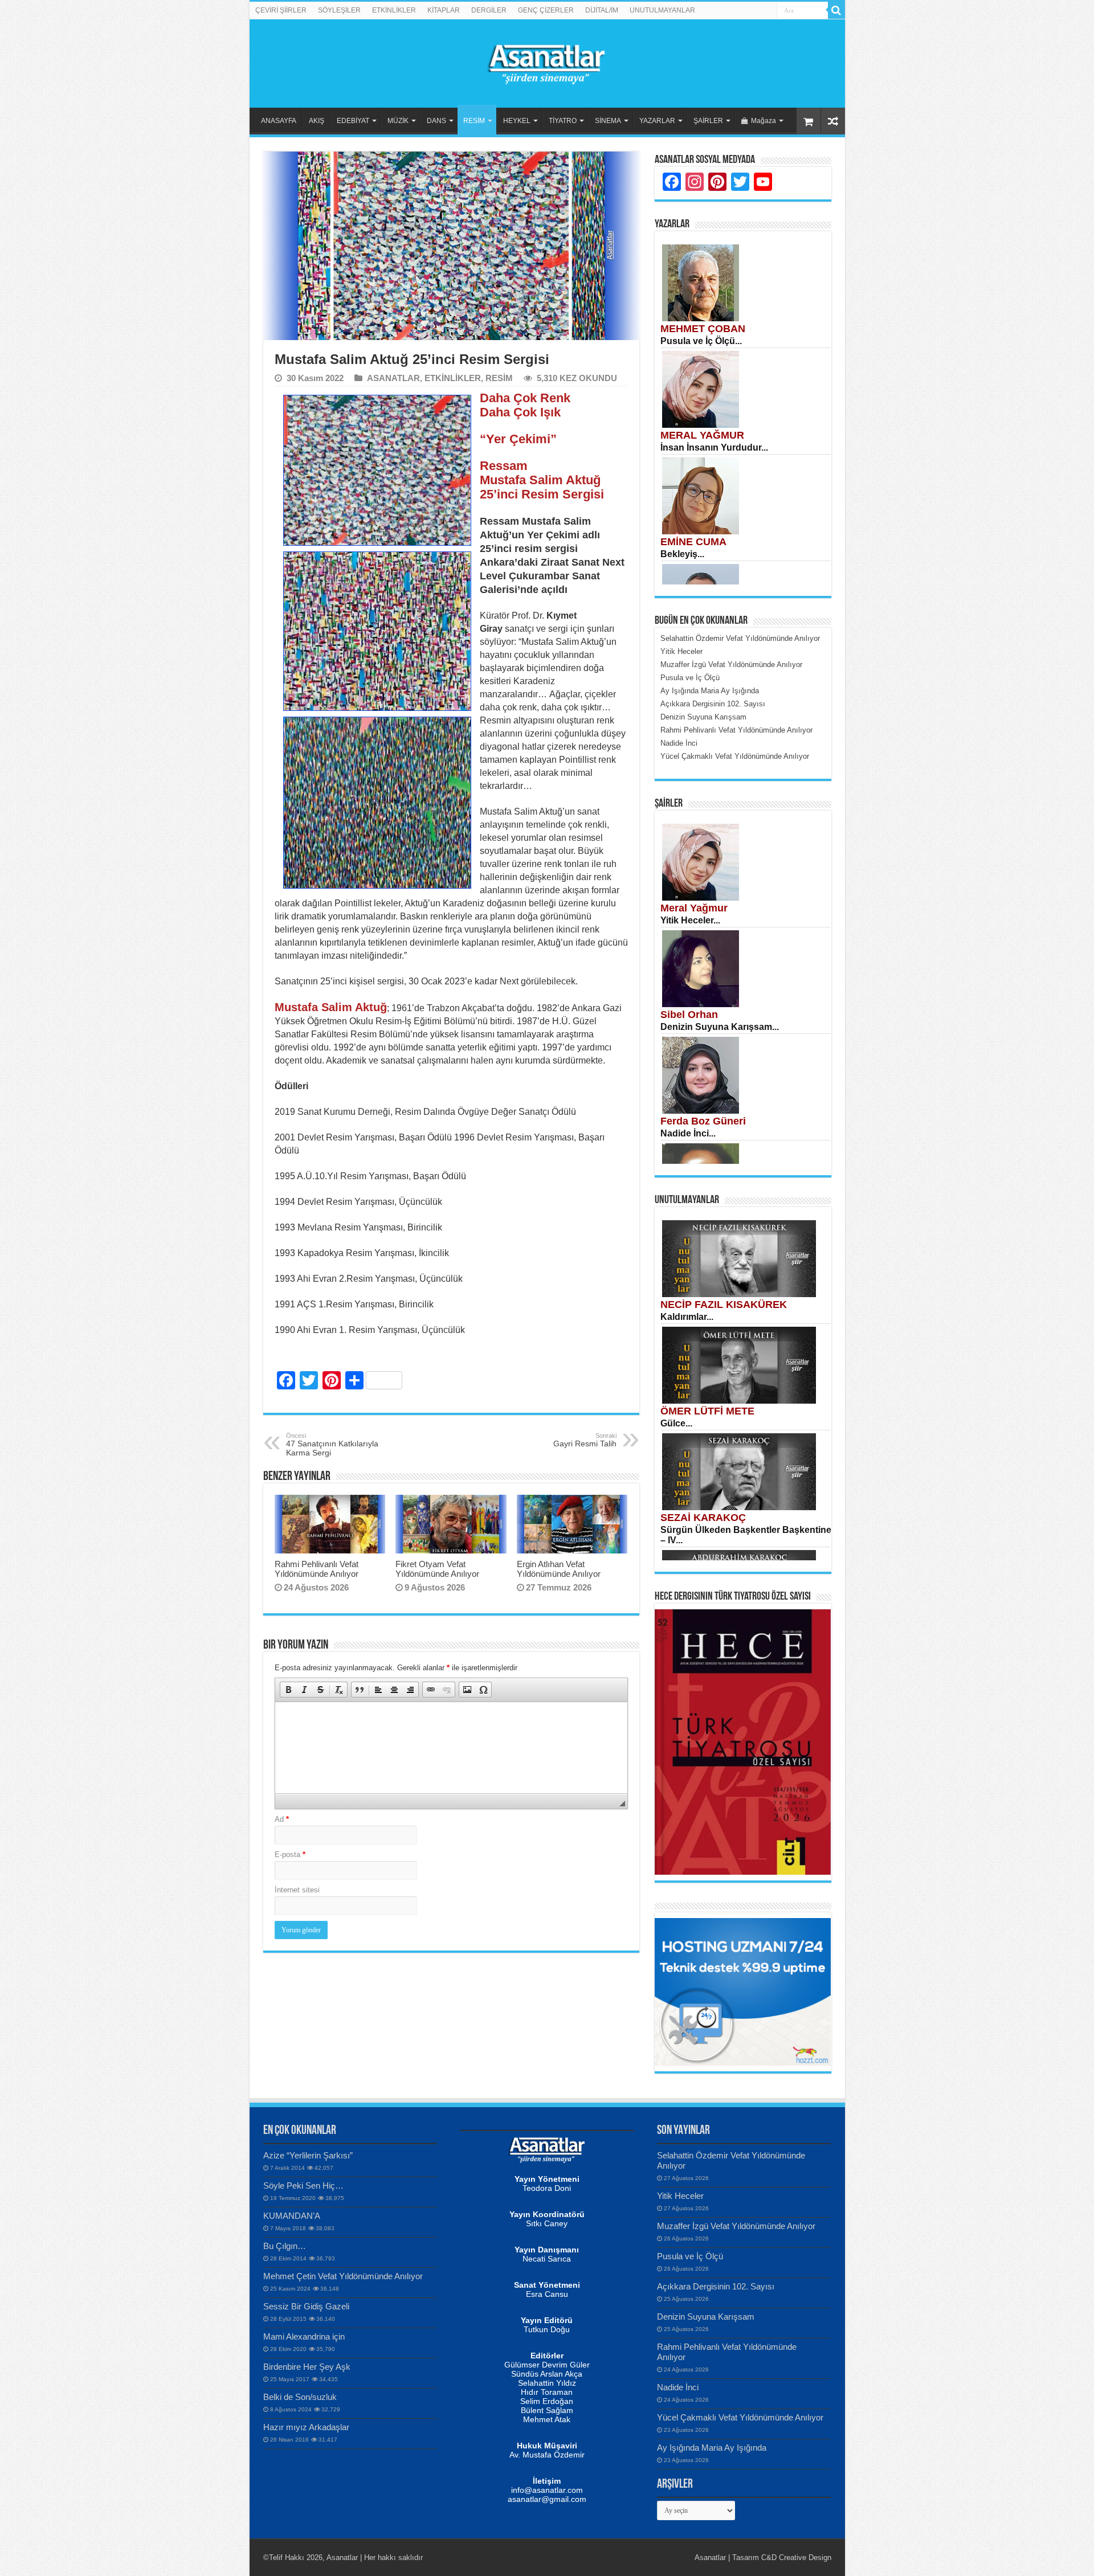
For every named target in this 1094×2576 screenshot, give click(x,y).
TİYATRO (563, 121)
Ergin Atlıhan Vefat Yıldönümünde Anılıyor (559, 1569)
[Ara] (836, 10)
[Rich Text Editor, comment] (451, 1748)
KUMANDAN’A (292, 2216)
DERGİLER (489, 10)
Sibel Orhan (689, 1015)
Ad (282, 1819)
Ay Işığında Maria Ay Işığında (712, 2448)
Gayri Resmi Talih (585, 1440)
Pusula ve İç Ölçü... (701, 341)
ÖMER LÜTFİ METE (707, 1411)
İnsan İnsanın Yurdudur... (714, 447)
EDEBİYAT (353, 121)
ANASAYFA (279, 121)
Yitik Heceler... (690, 920)
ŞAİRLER (708, 121)
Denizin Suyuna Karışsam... (720, 1027)
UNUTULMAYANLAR (662, 10)
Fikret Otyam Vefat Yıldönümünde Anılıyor (437, 1569)
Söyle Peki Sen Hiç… (303, 2185)
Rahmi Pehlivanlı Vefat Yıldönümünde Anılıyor (317, 1569)
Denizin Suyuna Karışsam (706, 2317)
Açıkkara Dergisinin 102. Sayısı (716, 2286)
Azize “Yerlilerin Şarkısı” (308, 2155)
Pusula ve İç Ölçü (690, 2256)
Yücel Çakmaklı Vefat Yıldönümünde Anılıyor (740, 2417)
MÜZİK (398, 121)
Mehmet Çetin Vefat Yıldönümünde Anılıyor (343, 2276)
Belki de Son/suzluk (300, 2397)
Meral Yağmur (694, 908)
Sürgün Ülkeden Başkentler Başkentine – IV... (746, 1535)
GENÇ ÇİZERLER (546, 10)
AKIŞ (317, 121)
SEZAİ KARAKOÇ (703, 1518)
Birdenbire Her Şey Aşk (307, 2367)
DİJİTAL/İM (602, 10)
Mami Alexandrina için (304, 2336)
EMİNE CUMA (693, 542)
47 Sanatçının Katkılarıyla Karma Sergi (332, 1445)
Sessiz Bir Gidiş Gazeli (306, 2306)
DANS (436, 121)
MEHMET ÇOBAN (703, 329)
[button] (288, 1690)
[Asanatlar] (547, 62)
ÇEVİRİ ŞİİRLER (281, 10)
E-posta (290, 1855)
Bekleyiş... (682, 554)
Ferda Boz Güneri (703, 1121)
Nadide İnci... (688, 1133)
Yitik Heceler (680, 2196)
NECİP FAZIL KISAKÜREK (724, 1305)
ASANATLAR (393, 378)
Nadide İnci (678, 2387)
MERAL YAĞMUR (702, 435)
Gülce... (676, 1423)
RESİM (474, 121)
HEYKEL (517, 121)
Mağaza (764, 121)
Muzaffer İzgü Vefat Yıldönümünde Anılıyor (736, 2226)
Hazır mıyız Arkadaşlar (306, 2427)
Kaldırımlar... (687, 1317)
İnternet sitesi (297, 1890)
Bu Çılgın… (285, 2246)
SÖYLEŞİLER (339, 10)
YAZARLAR (657, 121)
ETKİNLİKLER (394, 10)
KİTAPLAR (444, 10)
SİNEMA (608, 121)
